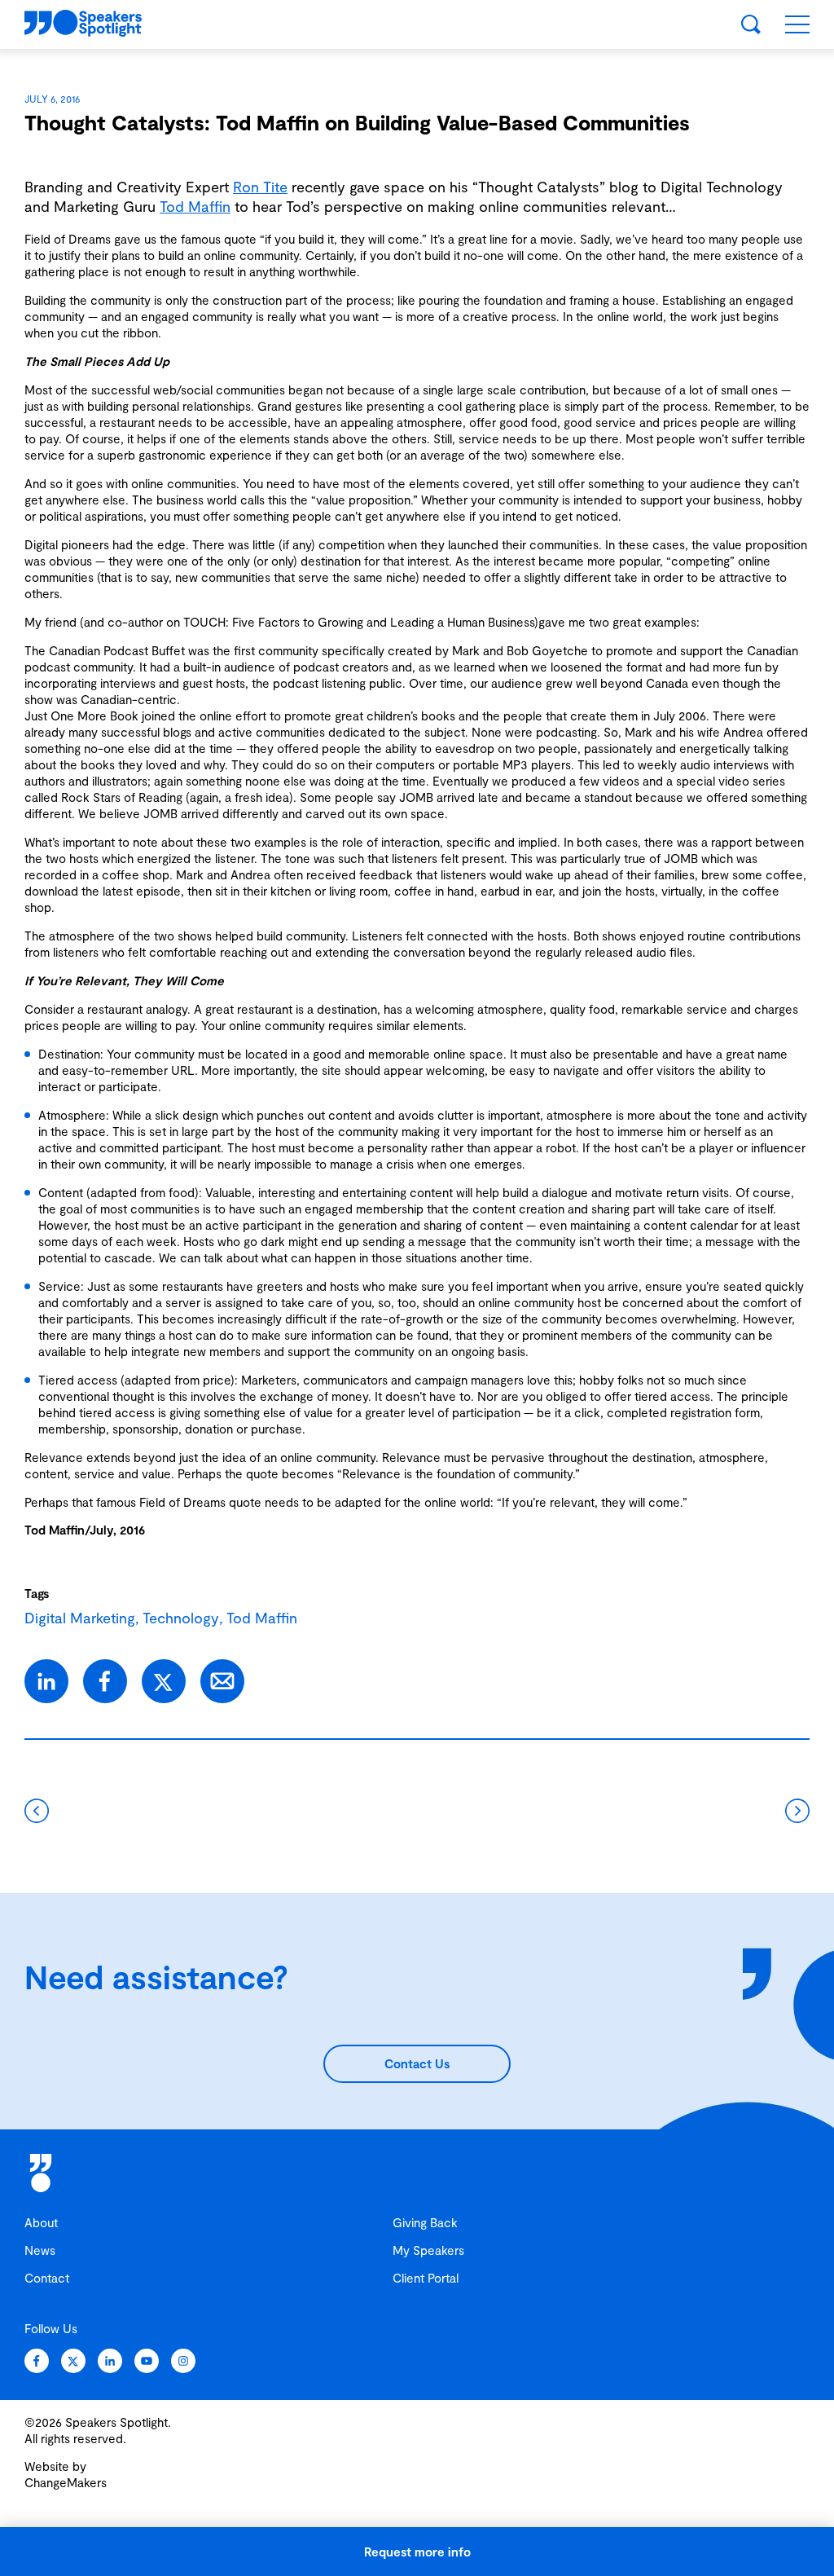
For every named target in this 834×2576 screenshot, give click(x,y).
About (41, 2222)
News (40, 2250)
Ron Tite (260, 187)
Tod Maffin (195, 206)
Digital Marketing (80, 1618)
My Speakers (428, 2250)
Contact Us (417, 2063)
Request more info (417, 2552)
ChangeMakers (66, 2482)
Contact (47, 2278)
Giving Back (425, 2222)
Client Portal (426, 2278)
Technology (181, 1618)
